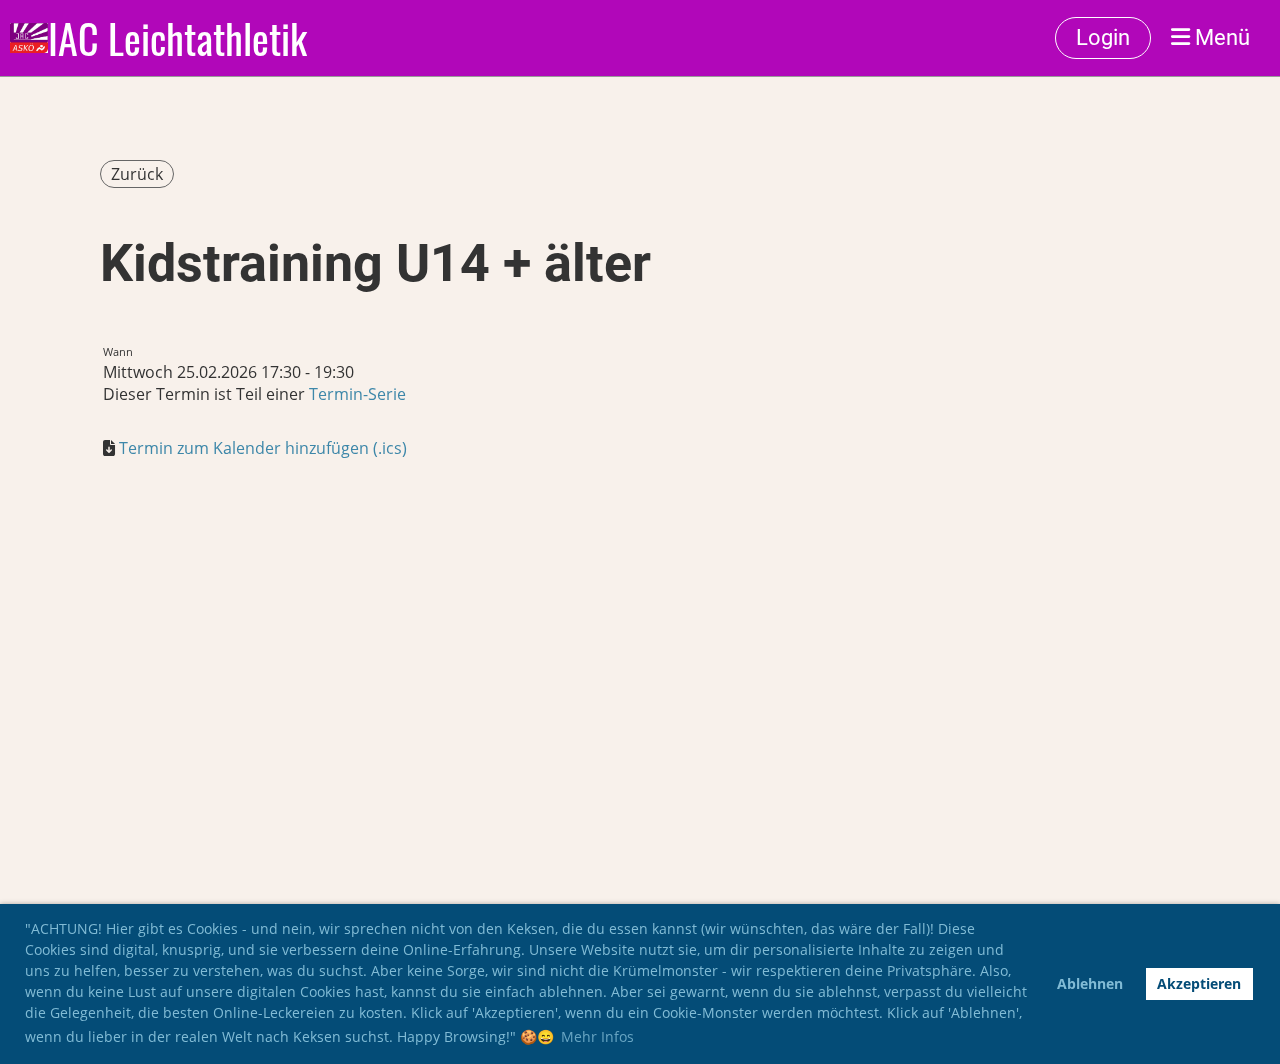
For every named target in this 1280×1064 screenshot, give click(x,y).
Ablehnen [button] (1090, 983)
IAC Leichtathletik (177, 38)
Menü (1220, 37)
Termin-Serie (357, 394)
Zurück (137, 174)
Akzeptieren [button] (1199, 983)
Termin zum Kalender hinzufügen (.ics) (263, 448)
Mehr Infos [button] (597, 1036)
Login (1103, 37)
